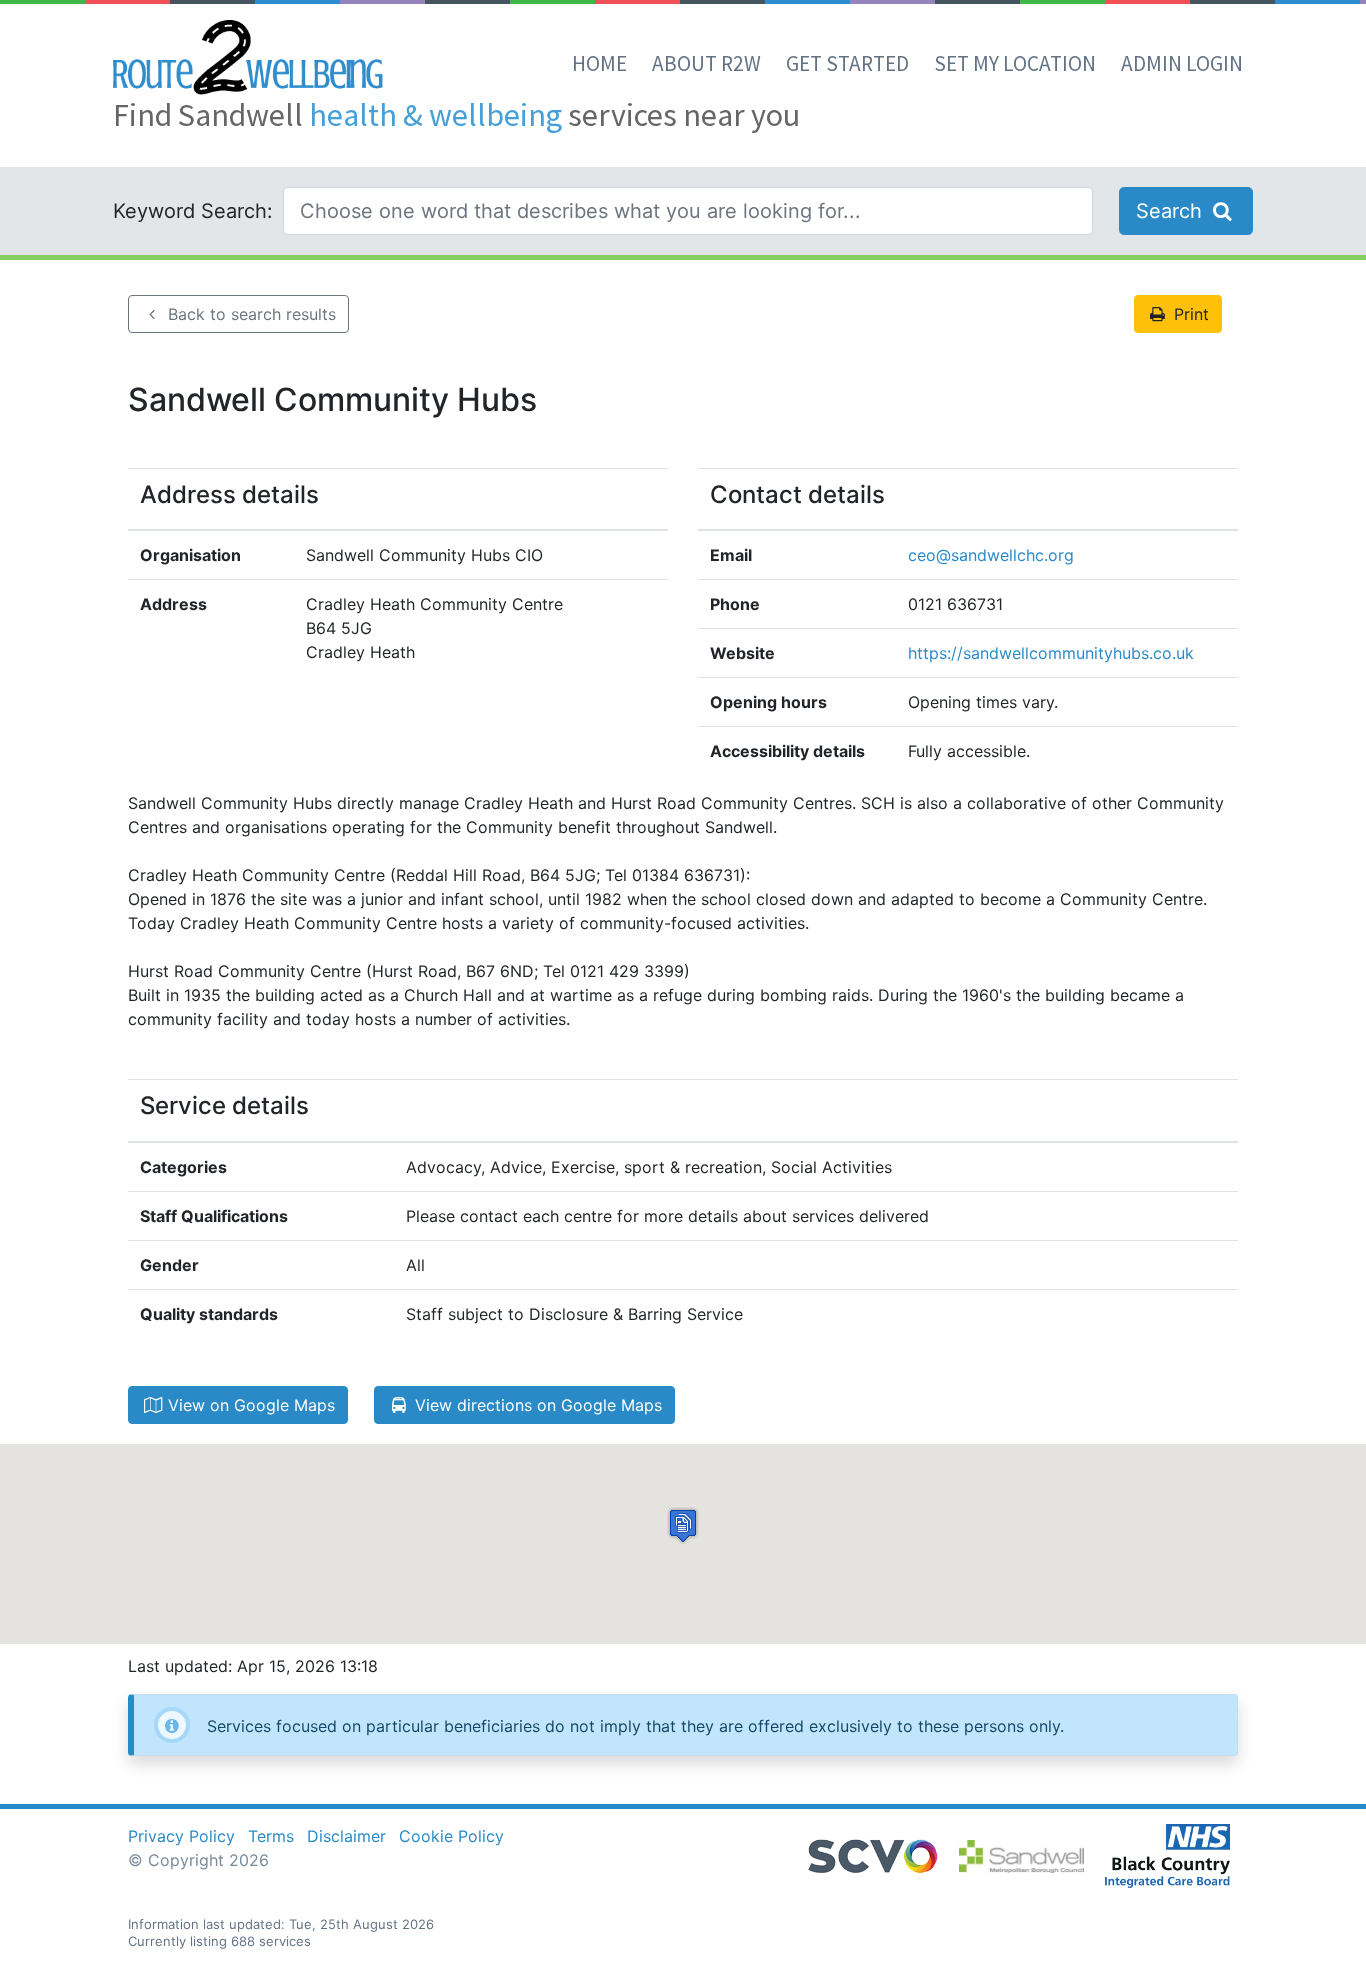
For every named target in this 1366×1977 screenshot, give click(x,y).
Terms (271, 1836)
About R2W (706, 63)
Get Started (847, 63)
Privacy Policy (181, 1836)
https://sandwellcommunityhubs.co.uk (1051, 653)
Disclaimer (346, 1836)
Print (1189, 314)
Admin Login (1182, 63)
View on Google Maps (249, 1405)
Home (599, 63)
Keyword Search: (193, 211)
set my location (1015, 63)
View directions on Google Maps (536, 1405)
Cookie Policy (451, 1836)
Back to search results (249, 314)
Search (1172, 211)
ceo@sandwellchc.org (991, 555)
